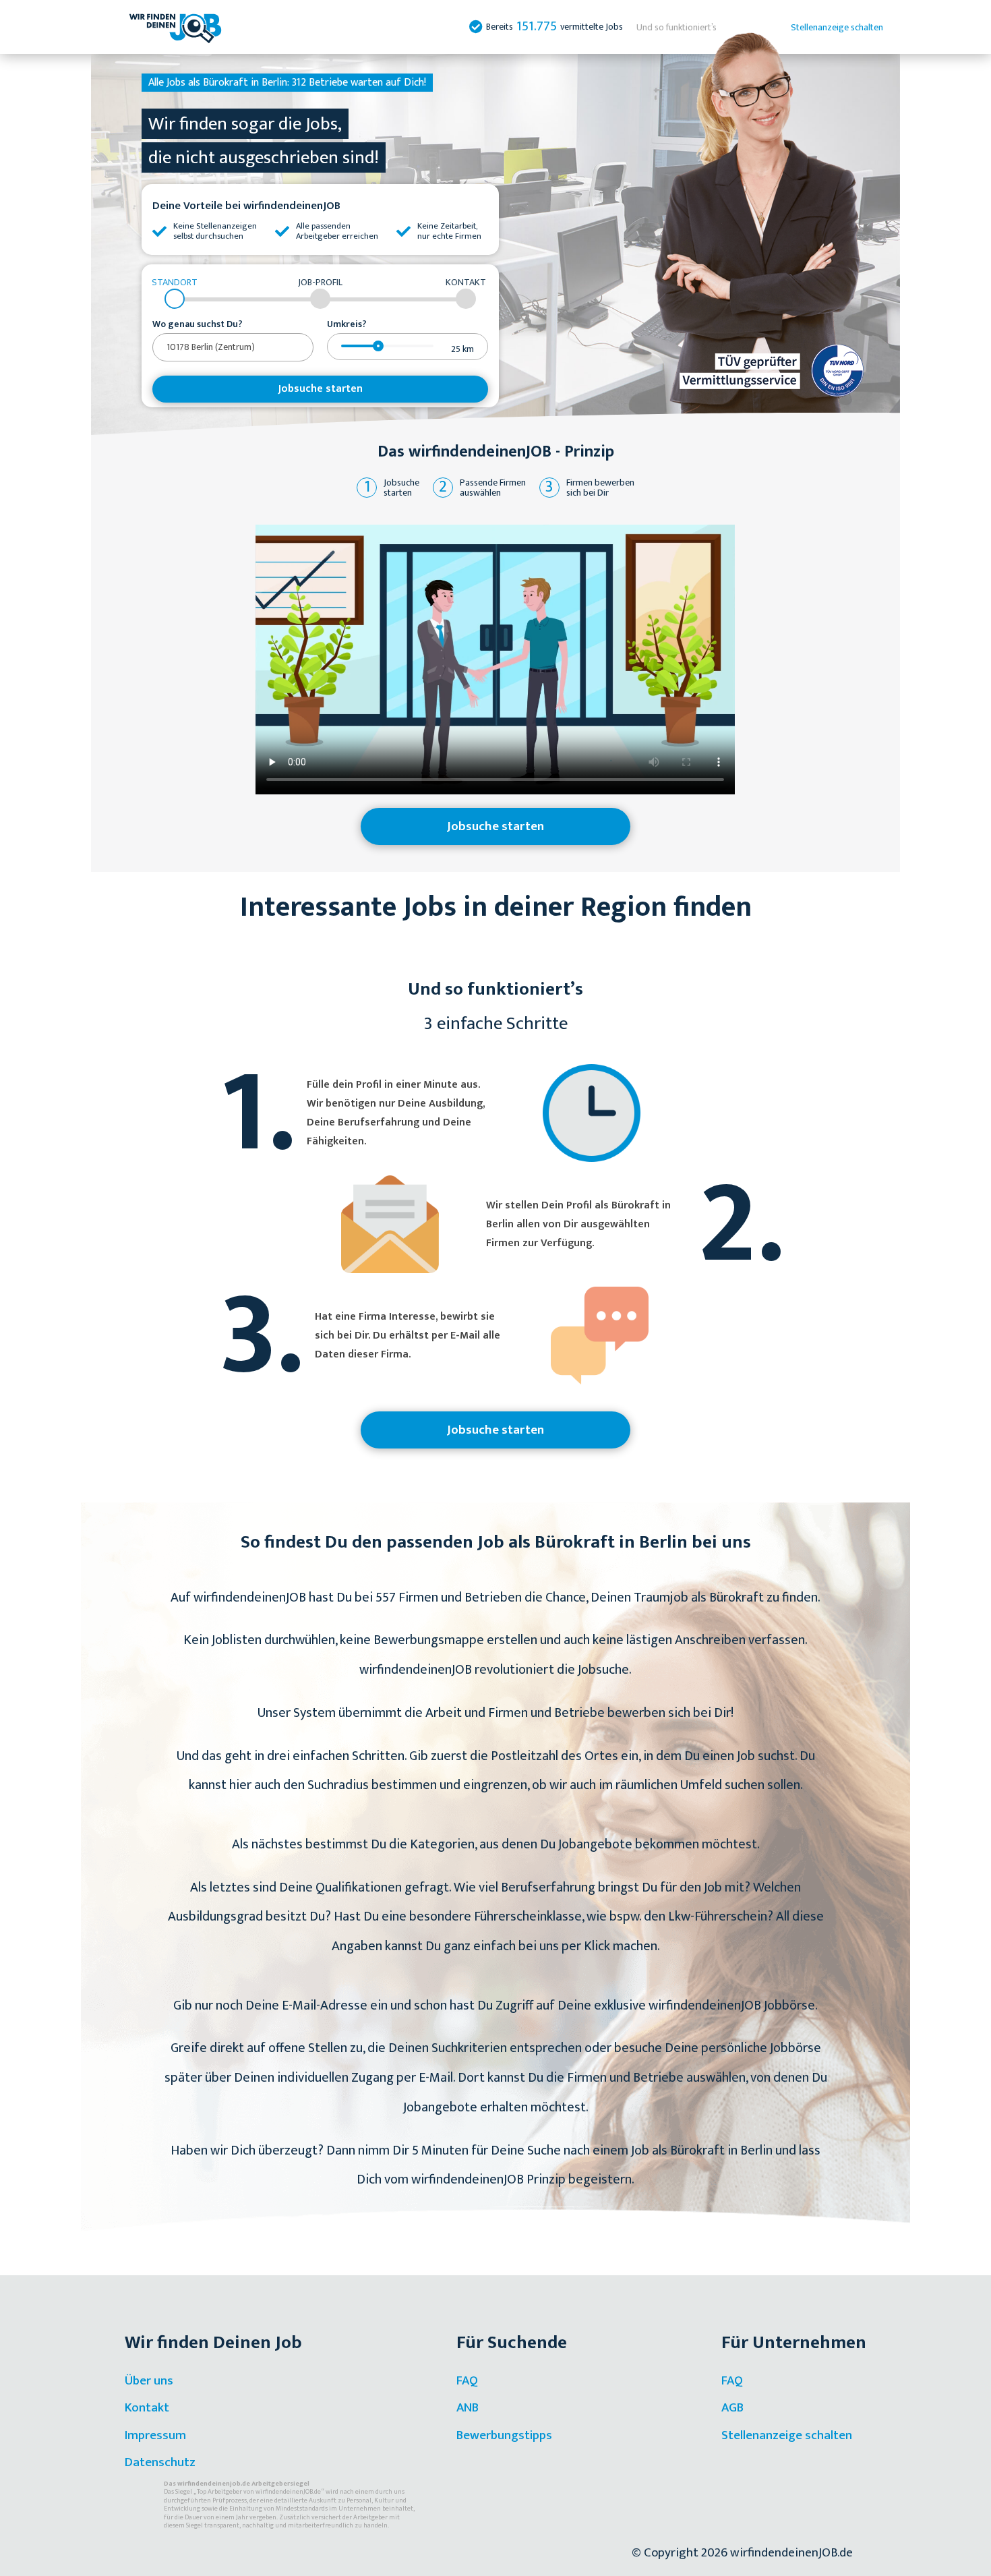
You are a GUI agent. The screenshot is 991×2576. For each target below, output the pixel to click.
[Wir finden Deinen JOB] (175, 27)
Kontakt (147, 2408)
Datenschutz (160, 2462)
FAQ (467, 2381)
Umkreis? (347, 324)
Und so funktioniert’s (677, 27)
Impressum (155, 2435)
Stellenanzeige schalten (837, 27)
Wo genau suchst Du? (198, 324)
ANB (468, 2408)
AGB (732, 2408)
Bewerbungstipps (504, 2435)
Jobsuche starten (321, 389)
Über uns (149, 2381)
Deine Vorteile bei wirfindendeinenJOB (246, 206)
